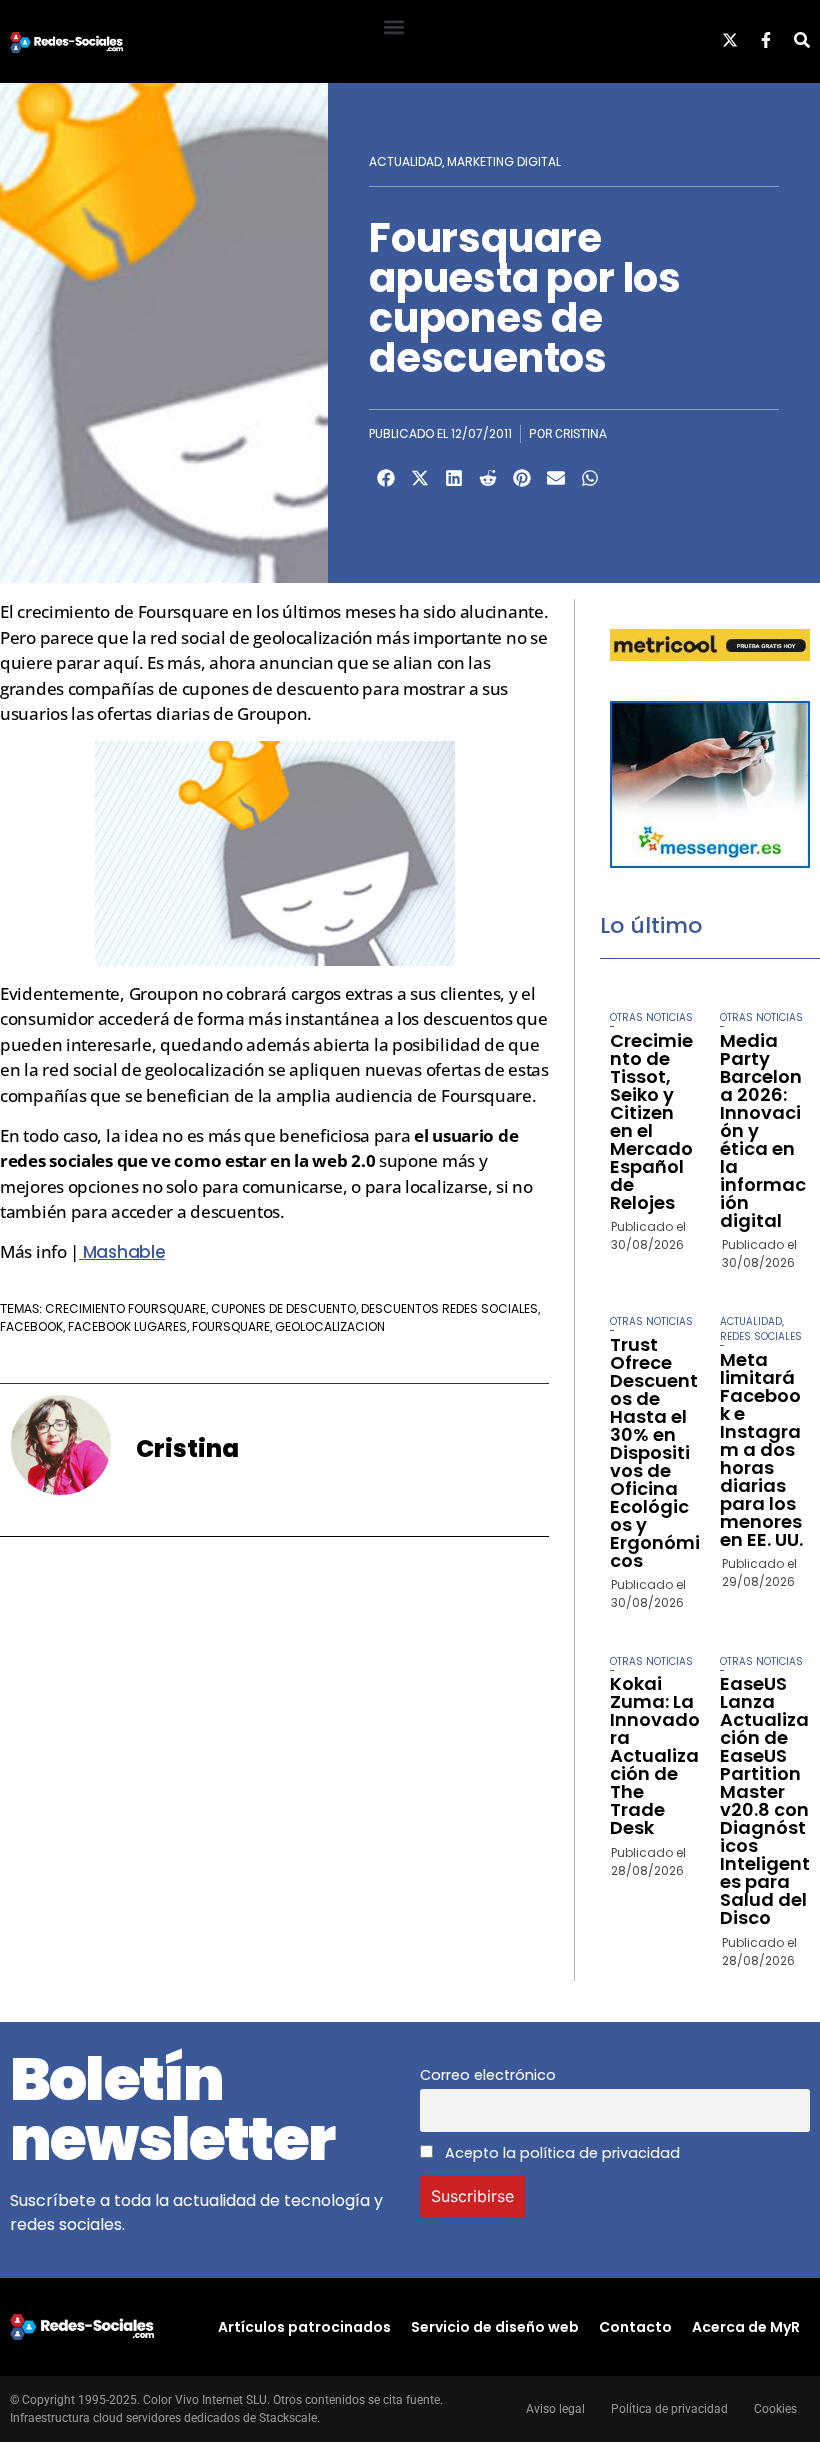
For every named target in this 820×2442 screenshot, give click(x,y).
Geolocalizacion (330, 1326)
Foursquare (231, 1326)
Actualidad (405, 161)
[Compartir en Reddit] (488, 478)
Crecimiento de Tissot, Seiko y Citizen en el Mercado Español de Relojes (651, 1121)
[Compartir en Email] (556, 478)
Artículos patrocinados (304, 2327)
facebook (31, 1326)
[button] (393, 26)
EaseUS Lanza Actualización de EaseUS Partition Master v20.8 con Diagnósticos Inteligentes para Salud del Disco (765, 1800)
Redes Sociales (761, 1336)
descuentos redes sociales (449, 1308)
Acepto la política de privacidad (560, 2153)
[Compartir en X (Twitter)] (420, 478)
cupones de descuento (283, 1308)
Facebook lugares (127, 1326)
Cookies (775, 2409)
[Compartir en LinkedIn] (454, 478)
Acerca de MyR (746, 2327)
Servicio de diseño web (495, 2327)
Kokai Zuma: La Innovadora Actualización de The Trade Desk (655, 1755)
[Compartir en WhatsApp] (590, 478)
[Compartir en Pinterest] (522, 478)
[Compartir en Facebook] (386, 478)
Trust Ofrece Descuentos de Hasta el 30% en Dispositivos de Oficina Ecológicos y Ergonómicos (655, 1452)
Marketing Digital (504, 161)
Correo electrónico (488, 2075)
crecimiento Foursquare (125, 1308)
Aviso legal (555, 2409)
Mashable (122, 1252)
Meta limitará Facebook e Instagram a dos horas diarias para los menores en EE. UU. (761, 1449)
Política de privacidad (669, 2409)
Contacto (635, 2327)
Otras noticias (651, 1017)
